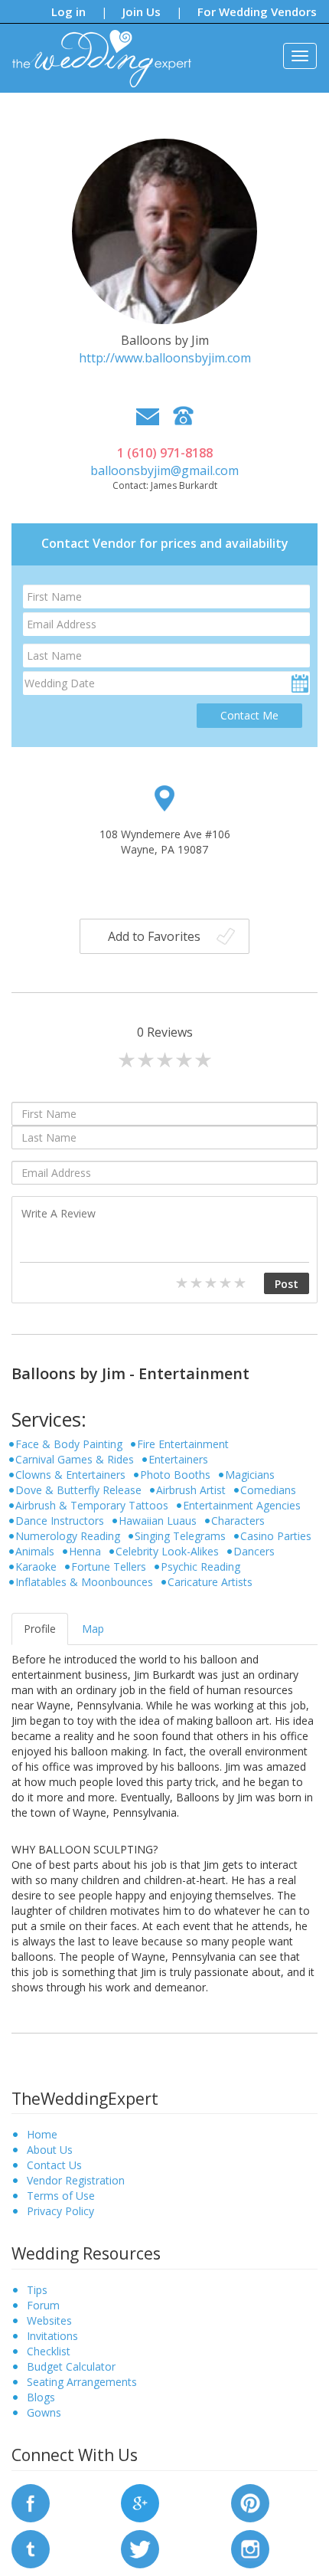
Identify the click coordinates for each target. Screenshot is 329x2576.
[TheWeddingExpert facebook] (31, 2501)
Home (42, 2134)
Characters (238, 1521)
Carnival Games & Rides (75, 1459)
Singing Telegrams (180, 1536)
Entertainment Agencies (242, 1505)
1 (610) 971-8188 (165, 453)
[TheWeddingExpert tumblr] (31, 2547)
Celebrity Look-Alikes (167, 1551)
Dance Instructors (60, 1521)
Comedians (268, 1490)
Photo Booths (175, 1475)
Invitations (52, 2336)
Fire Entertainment (183, 1444)
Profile (40, 1629)
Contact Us (54, 2165)
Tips (37, 2290)
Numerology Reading (68, 1536)
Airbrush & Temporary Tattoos (92, 1505)
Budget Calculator (71, 2366)
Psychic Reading (200, 1567)
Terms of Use (61, 2196)
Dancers (254, 1551)
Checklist (49, 2351)
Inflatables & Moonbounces (84, 1582)
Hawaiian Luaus (158, 1521)
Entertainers (178, 1459)
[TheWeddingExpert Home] (95, 50)
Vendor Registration (76, 2180)
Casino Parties (276, 1536)
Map (93, 1629)
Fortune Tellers (109, 1567)
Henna (85, 1551)
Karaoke (36, 1567)
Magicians (250, 1475)
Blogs (41, 2397)
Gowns (44, 2412)
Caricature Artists (210, 1582)
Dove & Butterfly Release (78, 1490)
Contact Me (249, 715)
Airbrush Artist (191, 1490)
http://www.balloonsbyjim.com (165, 358)
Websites (49, 2320)
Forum (43, 2305)
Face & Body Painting (69, 1444)
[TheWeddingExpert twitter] (140, 2547)
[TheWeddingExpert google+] (140, 2501)
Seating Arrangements (82, 2382)
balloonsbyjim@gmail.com (164, 470)
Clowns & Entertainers (70, 1475)
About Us (50, 2150)
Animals (35, 1551)
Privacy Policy (60, 2211)
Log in (68, 11)
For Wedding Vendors (257, 11)
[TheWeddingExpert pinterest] (250, 2501)
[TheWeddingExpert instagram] (250, 2547)
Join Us (142, 11)
